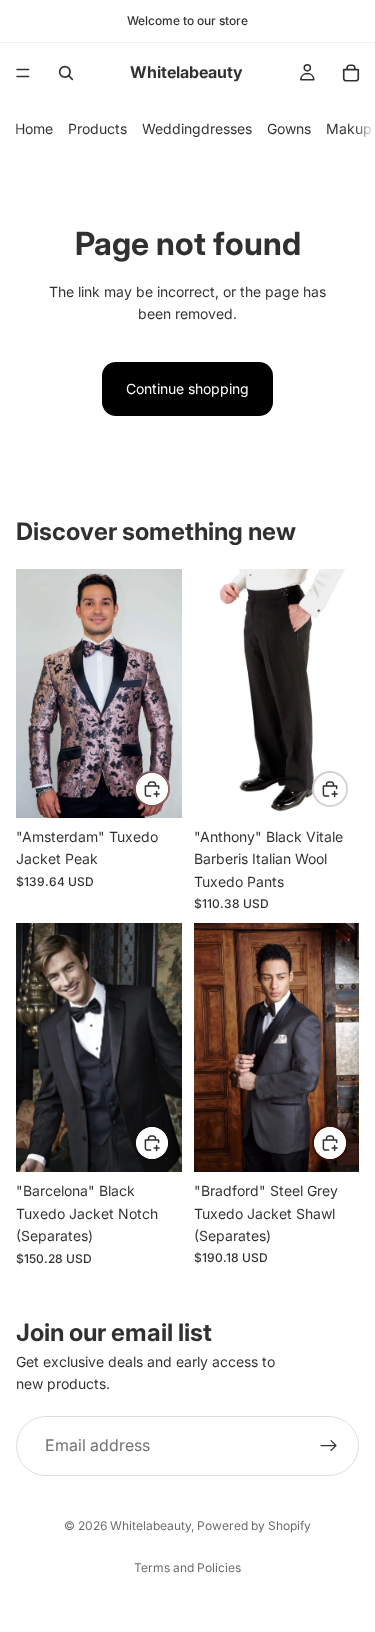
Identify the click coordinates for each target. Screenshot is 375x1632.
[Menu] (23, 73)
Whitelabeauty (150, 1525)
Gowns (289, 128)
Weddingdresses (197, 128)
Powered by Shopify (254, 1525)
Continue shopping (187, 388)
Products (97, 128)
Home (34, 128)
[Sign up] (329, 1445)
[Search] (66, 73)
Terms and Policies (187, 1567)
